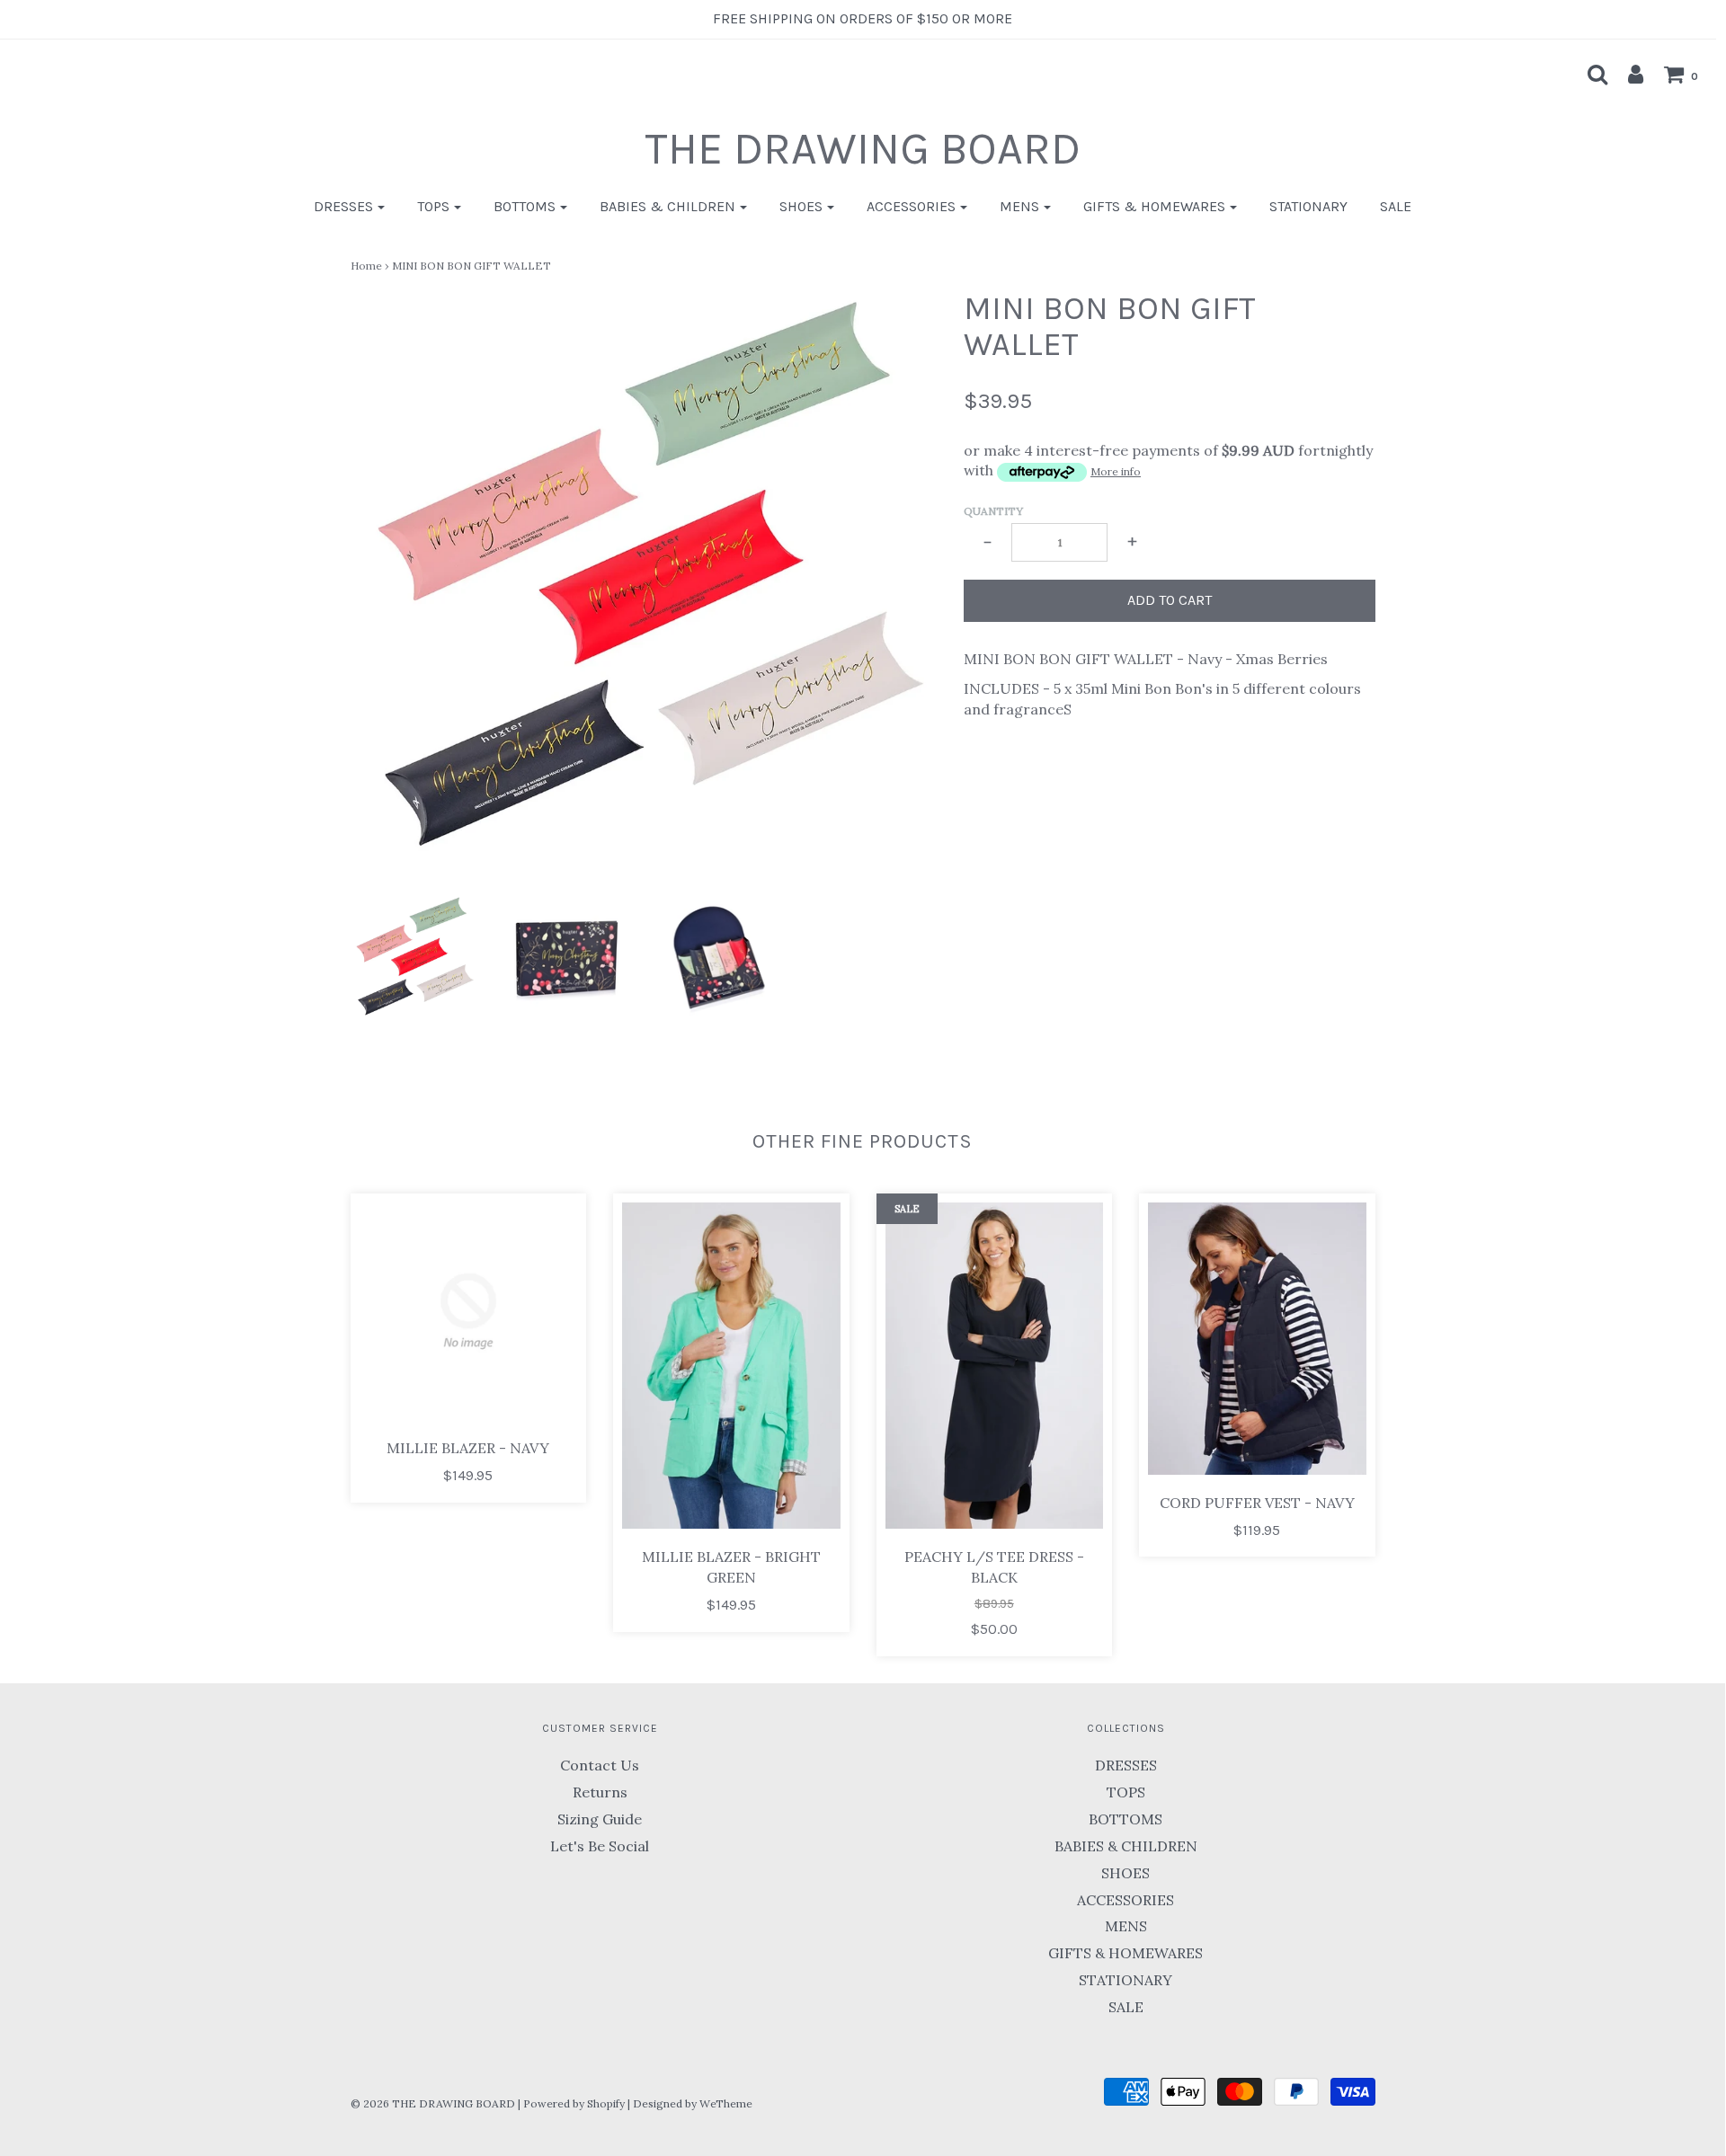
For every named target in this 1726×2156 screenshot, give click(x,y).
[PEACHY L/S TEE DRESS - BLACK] (995, 1366)
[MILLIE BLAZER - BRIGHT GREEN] (731, 1366)
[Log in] (1627, 74)
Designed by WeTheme (693, 2103)
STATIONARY (1308, 206)
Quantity (993, 511)
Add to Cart (1170, 600)
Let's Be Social (600, 1846)
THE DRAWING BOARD (863, 149)
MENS (1126, 1926)
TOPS (1126, 1792)
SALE (1396, 206)
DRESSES (1126, 1765)
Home (366, 266)
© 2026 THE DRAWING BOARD (433, 2103)
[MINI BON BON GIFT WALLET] (414, 958)
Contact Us (600, 1765)
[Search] (1588, 74)
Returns (600, 1792)
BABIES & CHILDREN (1126, 1846)
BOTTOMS (1125, 1819)
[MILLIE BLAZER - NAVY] (469, 1312)
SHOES (1125, 1873)
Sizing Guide (600, 1819)
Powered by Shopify (574, 2103)
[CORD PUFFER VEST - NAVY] (1257, 1339)
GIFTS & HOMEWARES (1125, 1953)
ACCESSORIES (1125, 1900)
